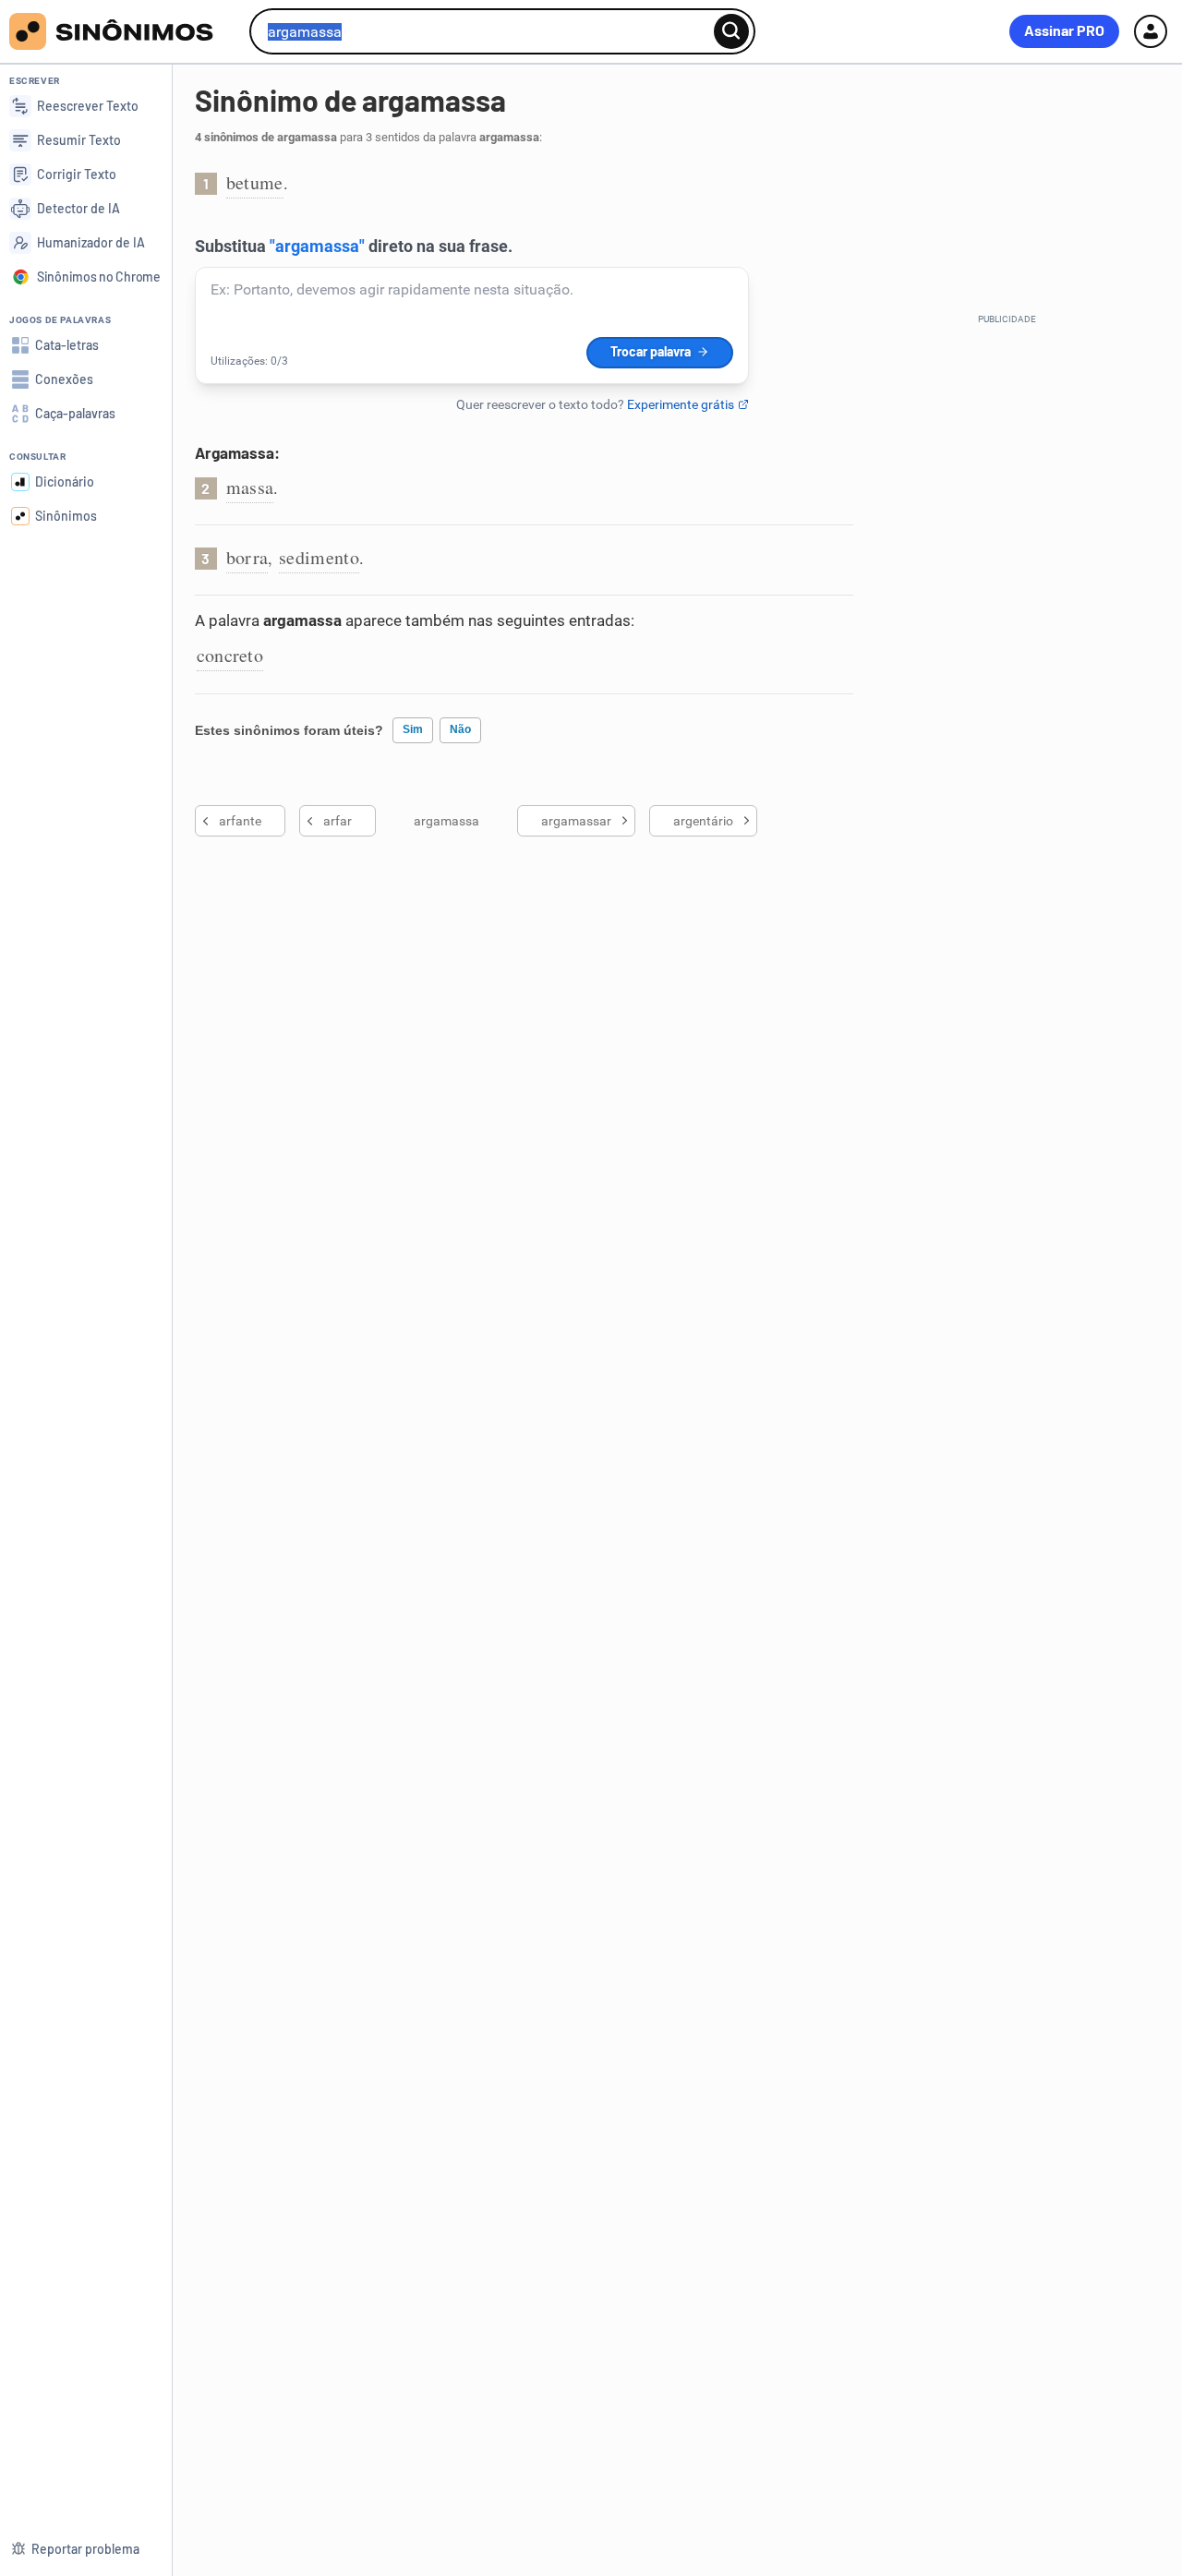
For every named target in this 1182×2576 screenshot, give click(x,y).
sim (413, 729)
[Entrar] (1151, 31)
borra (247, 557)
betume (255, 182)
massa (250, 487)
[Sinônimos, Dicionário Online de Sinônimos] (122, 31)
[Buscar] (731, 31)
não (460, 729)
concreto (230, 655)
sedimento (319, 557)
